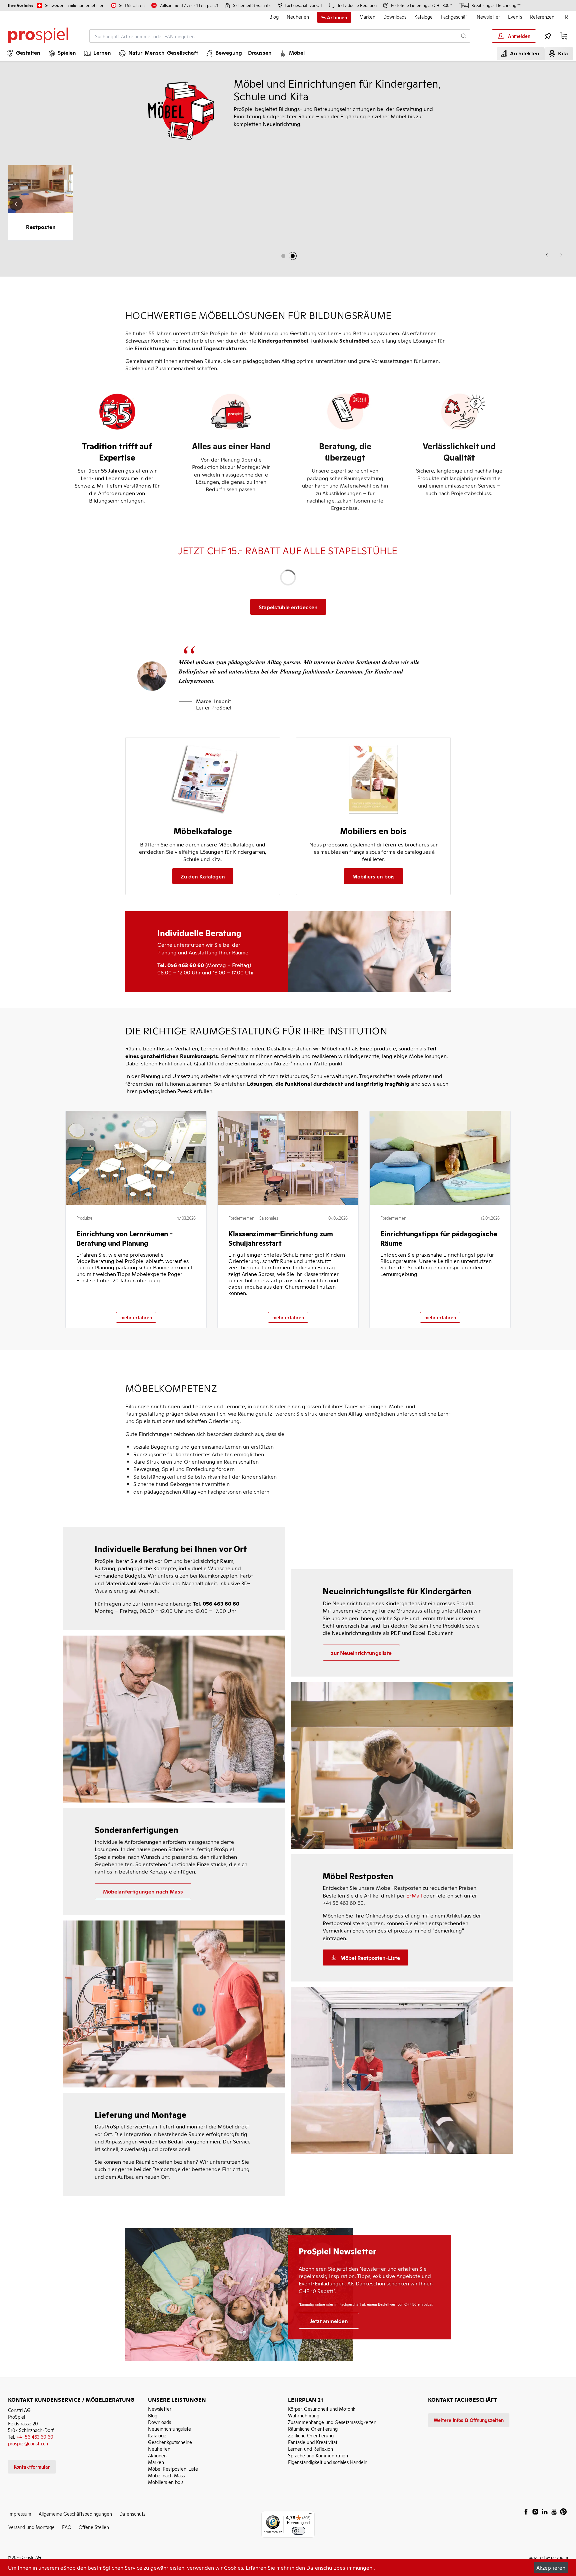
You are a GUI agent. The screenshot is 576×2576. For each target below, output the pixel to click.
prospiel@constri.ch (28, 2443)
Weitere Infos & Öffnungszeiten (469, 2420)
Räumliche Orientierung (313, 2429)
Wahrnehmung (304, 2415)
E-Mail (414, 1895)
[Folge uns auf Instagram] (535, 2512)
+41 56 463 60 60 (35, 2437)
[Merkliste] (548, 36)
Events (515, 16)
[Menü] (311, 2515)
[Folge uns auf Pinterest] (563, 2512)
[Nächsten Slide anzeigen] (560, 204)
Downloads (395, 16)
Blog (274, 16)
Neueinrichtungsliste (169, 2429)
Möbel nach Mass (166, 2475)
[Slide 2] (293, 256)
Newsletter (488, 16)
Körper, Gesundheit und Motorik (322, 2409)
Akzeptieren (551, 2567)
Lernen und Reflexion (310, 2449)
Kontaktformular (32, 2467)
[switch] (298, 2531)
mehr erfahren (136, 1317)
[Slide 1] (283, 256)
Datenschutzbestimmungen (339, 2567)
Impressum (20, 2514)
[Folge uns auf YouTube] (554, 2512)
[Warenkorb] (564, 36)
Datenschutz (132, 2514)
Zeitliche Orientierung (311, 2435)
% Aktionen (334, 17)
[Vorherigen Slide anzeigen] (547, 255)
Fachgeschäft (455, 16)
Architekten (523, 53)
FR (565, 16)
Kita (562, 53)
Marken (367, 16)
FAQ (67, 2527)
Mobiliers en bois (166, 2482)
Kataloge (423, 16)
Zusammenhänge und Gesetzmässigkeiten (332, 2422)
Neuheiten (298, 16)
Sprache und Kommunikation (318, 2455)
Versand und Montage (31, 2527)
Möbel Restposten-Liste (173, 2469)
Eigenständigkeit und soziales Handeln (328, 2462)
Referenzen (542, 16)
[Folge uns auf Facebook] (526, 2512)
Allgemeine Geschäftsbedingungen (75, 2514)
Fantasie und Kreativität (313, 2442)
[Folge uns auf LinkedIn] (545, 2512)
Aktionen (157, 2455)
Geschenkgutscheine (170, 2442)
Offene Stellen (94, 2527)
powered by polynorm (548, 2557)
